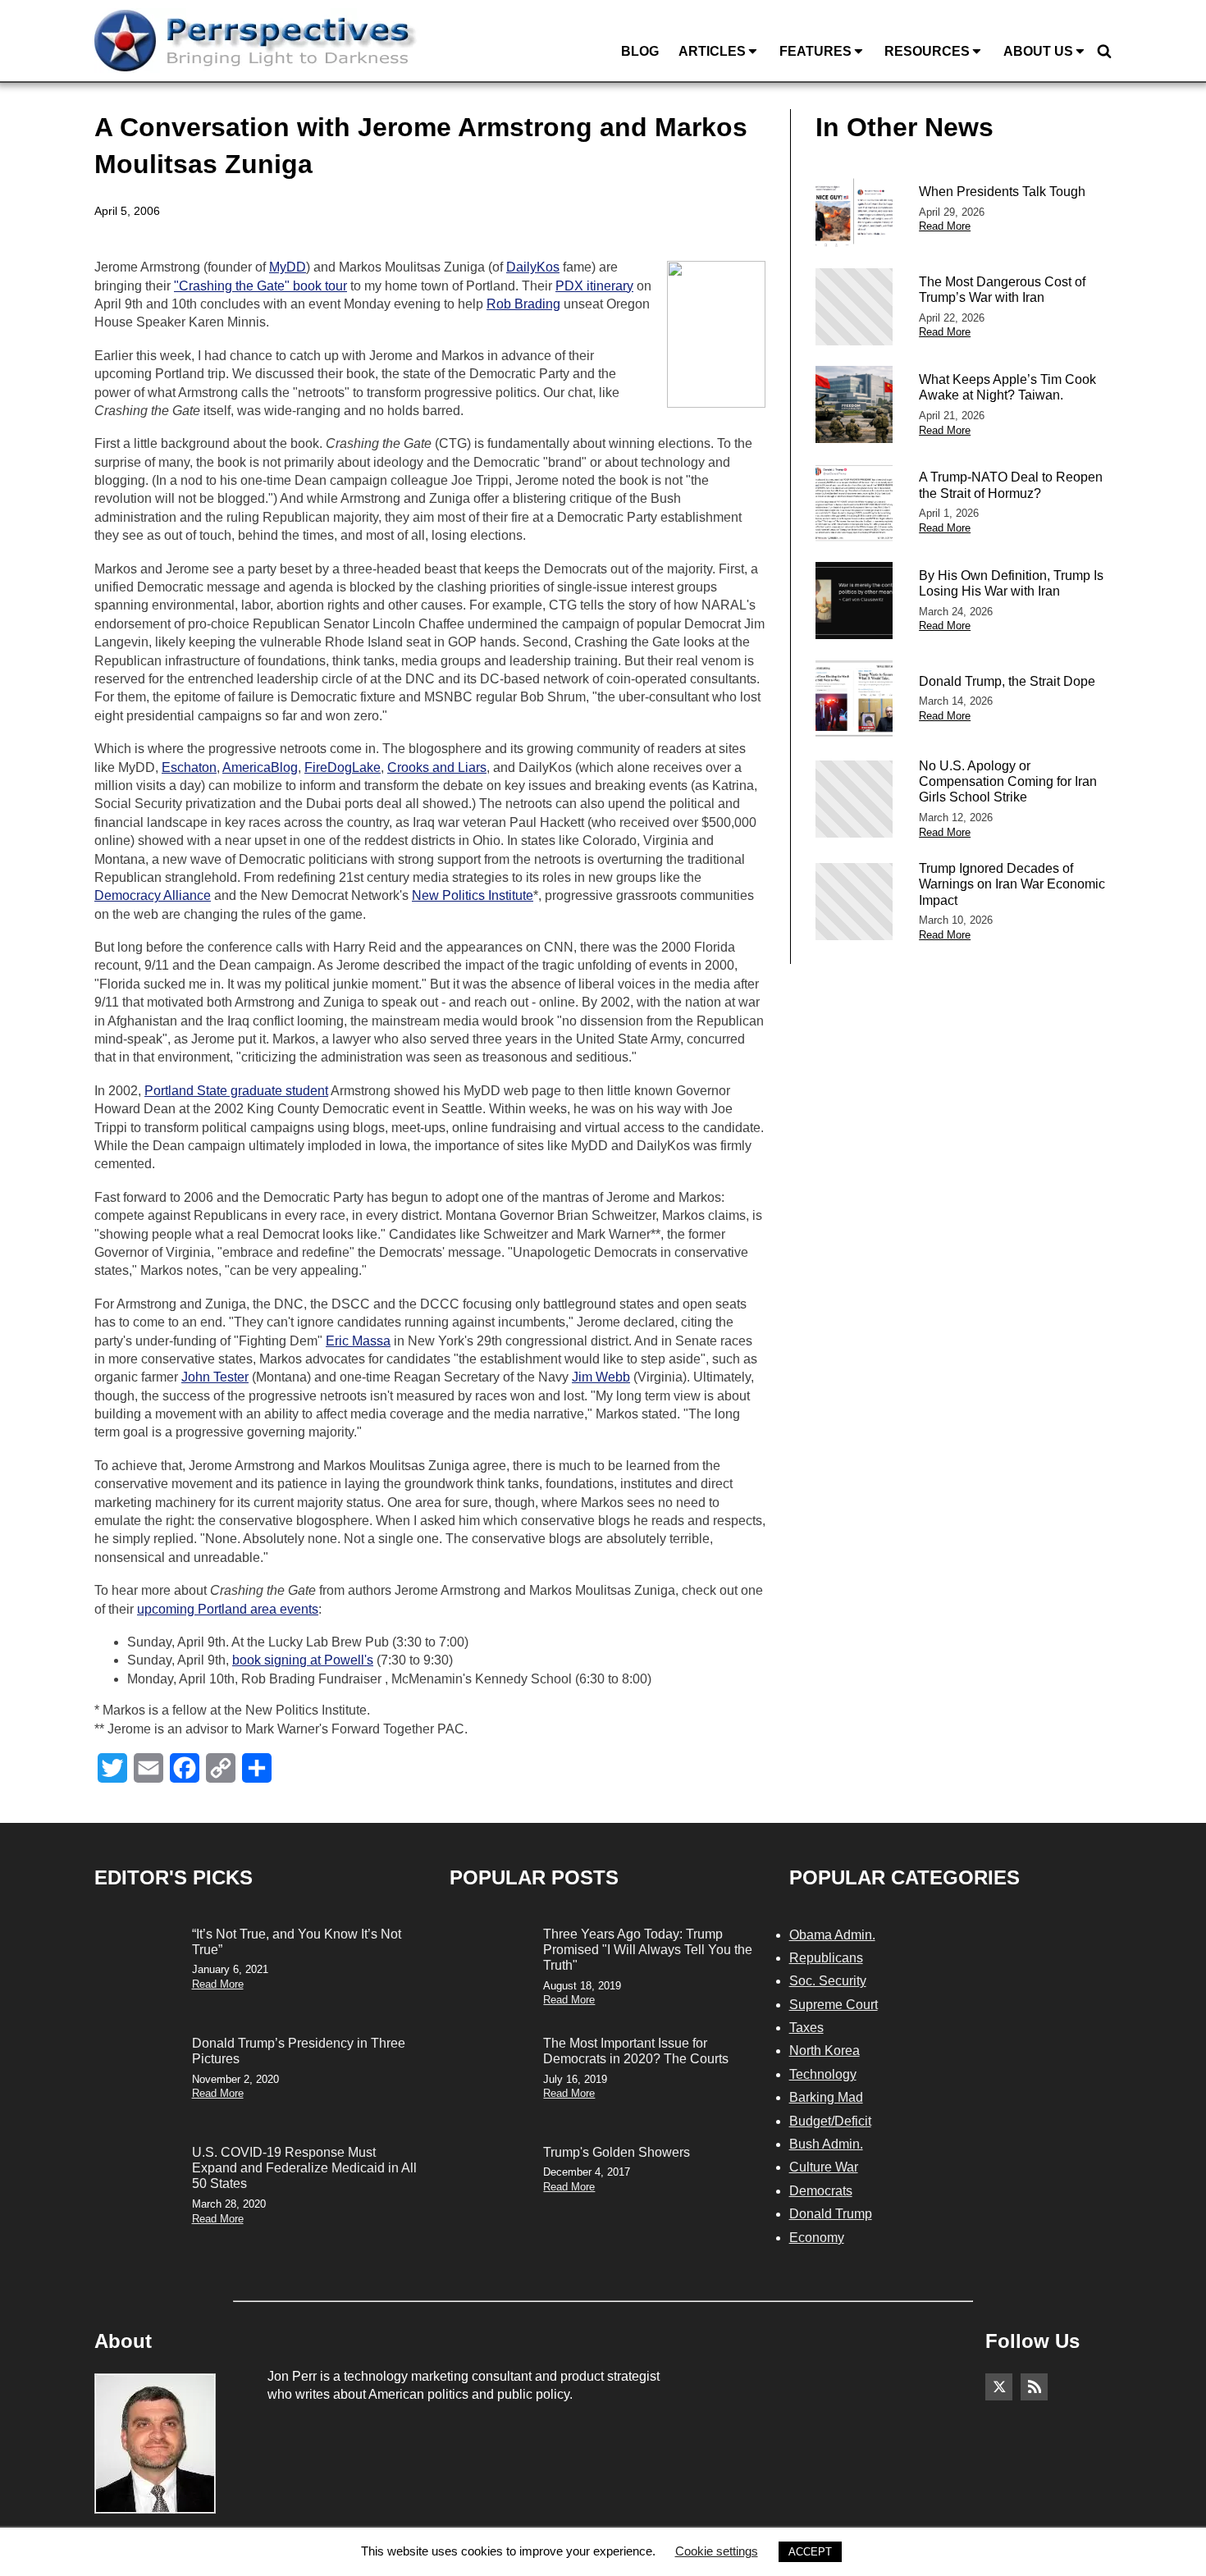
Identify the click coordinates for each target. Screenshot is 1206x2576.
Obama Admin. (832, 1935)
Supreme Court (834, 2005)
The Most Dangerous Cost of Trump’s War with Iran (1002, 290)
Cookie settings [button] (717, 2551)
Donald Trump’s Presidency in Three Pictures (299, 2051)
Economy (817, 2238)
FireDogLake (343, 767)
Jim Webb (601, 1377)
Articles (712, 51)
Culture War (824, 2167)
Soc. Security (828, 1981)
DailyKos (533, 267)
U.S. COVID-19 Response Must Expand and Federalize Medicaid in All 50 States (304, 2168)
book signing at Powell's (303, 1660)
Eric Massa (358, 1341)
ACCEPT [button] (810, 2552)
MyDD (288, 267)
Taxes (806, 2028)
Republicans (826, 1958)
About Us (1038, 51)
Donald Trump (831, 2214)
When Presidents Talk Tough (1002, 192)
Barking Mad (826, 2097)
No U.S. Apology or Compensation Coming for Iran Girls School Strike (1008, 781)
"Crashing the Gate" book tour (260, 286)
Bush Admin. (826, 2144)
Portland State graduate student (236, 1091)
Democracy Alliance (153, 895)
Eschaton (189, 767)
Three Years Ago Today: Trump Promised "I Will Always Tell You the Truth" (648, 1950)
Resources (927, 51)
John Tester (215, 1377)
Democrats (821, 2191)
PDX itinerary (594, 286)
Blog (640, 51)
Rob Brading (523, 304)
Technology (823, 2074)
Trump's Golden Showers (617, 2152)
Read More (945, 226)
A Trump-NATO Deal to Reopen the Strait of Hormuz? (1011, 485)
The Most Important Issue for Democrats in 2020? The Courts (636, 2051)
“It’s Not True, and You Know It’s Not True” (297, 1942)
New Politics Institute (473, 895)
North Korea (825, 2051)
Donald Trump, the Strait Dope (1007, 681)
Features (815, 51)
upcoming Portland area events (228, 1609)
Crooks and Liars (437, 767)
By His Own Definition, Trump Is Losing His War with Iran (1011, 583)
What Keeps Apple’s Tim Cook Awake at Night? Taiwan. (1007, 387)
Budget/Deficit (830, 2121)
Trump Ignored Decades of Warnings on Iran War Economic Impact (1012, 884)
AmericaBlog (260, 767)
